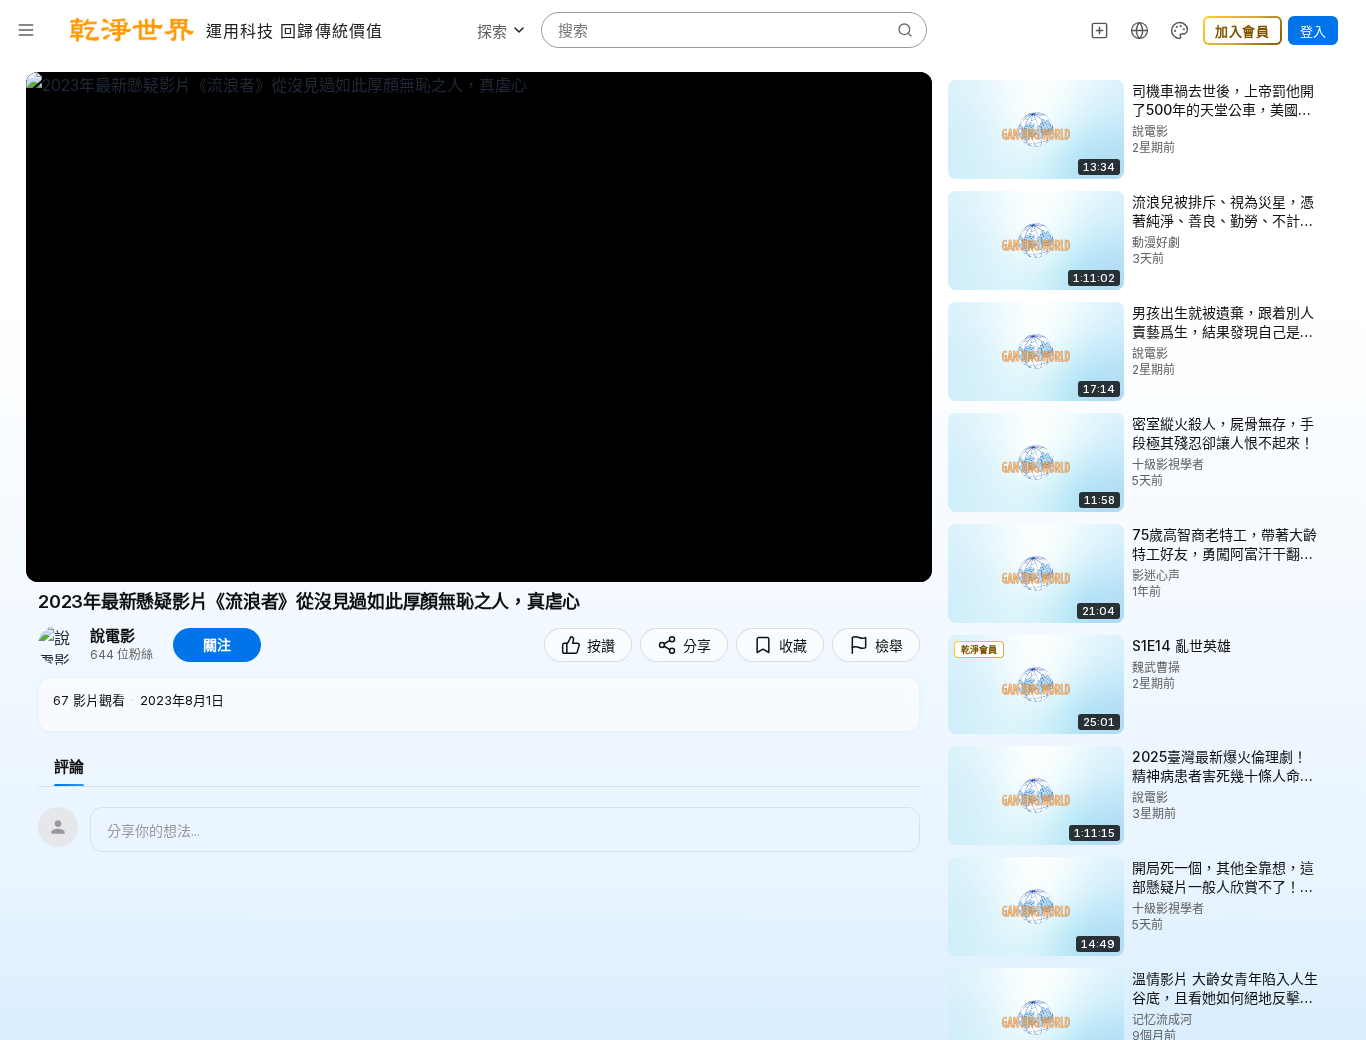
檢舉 (889, 645)
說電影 (112, 636)
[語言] (1140, 30)
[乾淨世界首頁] (132, 30)
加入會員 (1242, 31)
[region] (479, 327)
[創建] (1100, 30)
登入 (1313, 31)
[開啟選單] (26, 30)
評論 (69, 766)
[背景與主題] (1180, 30)
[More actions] (1336, 90)
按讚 (601, 645)
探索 (492, 31)
